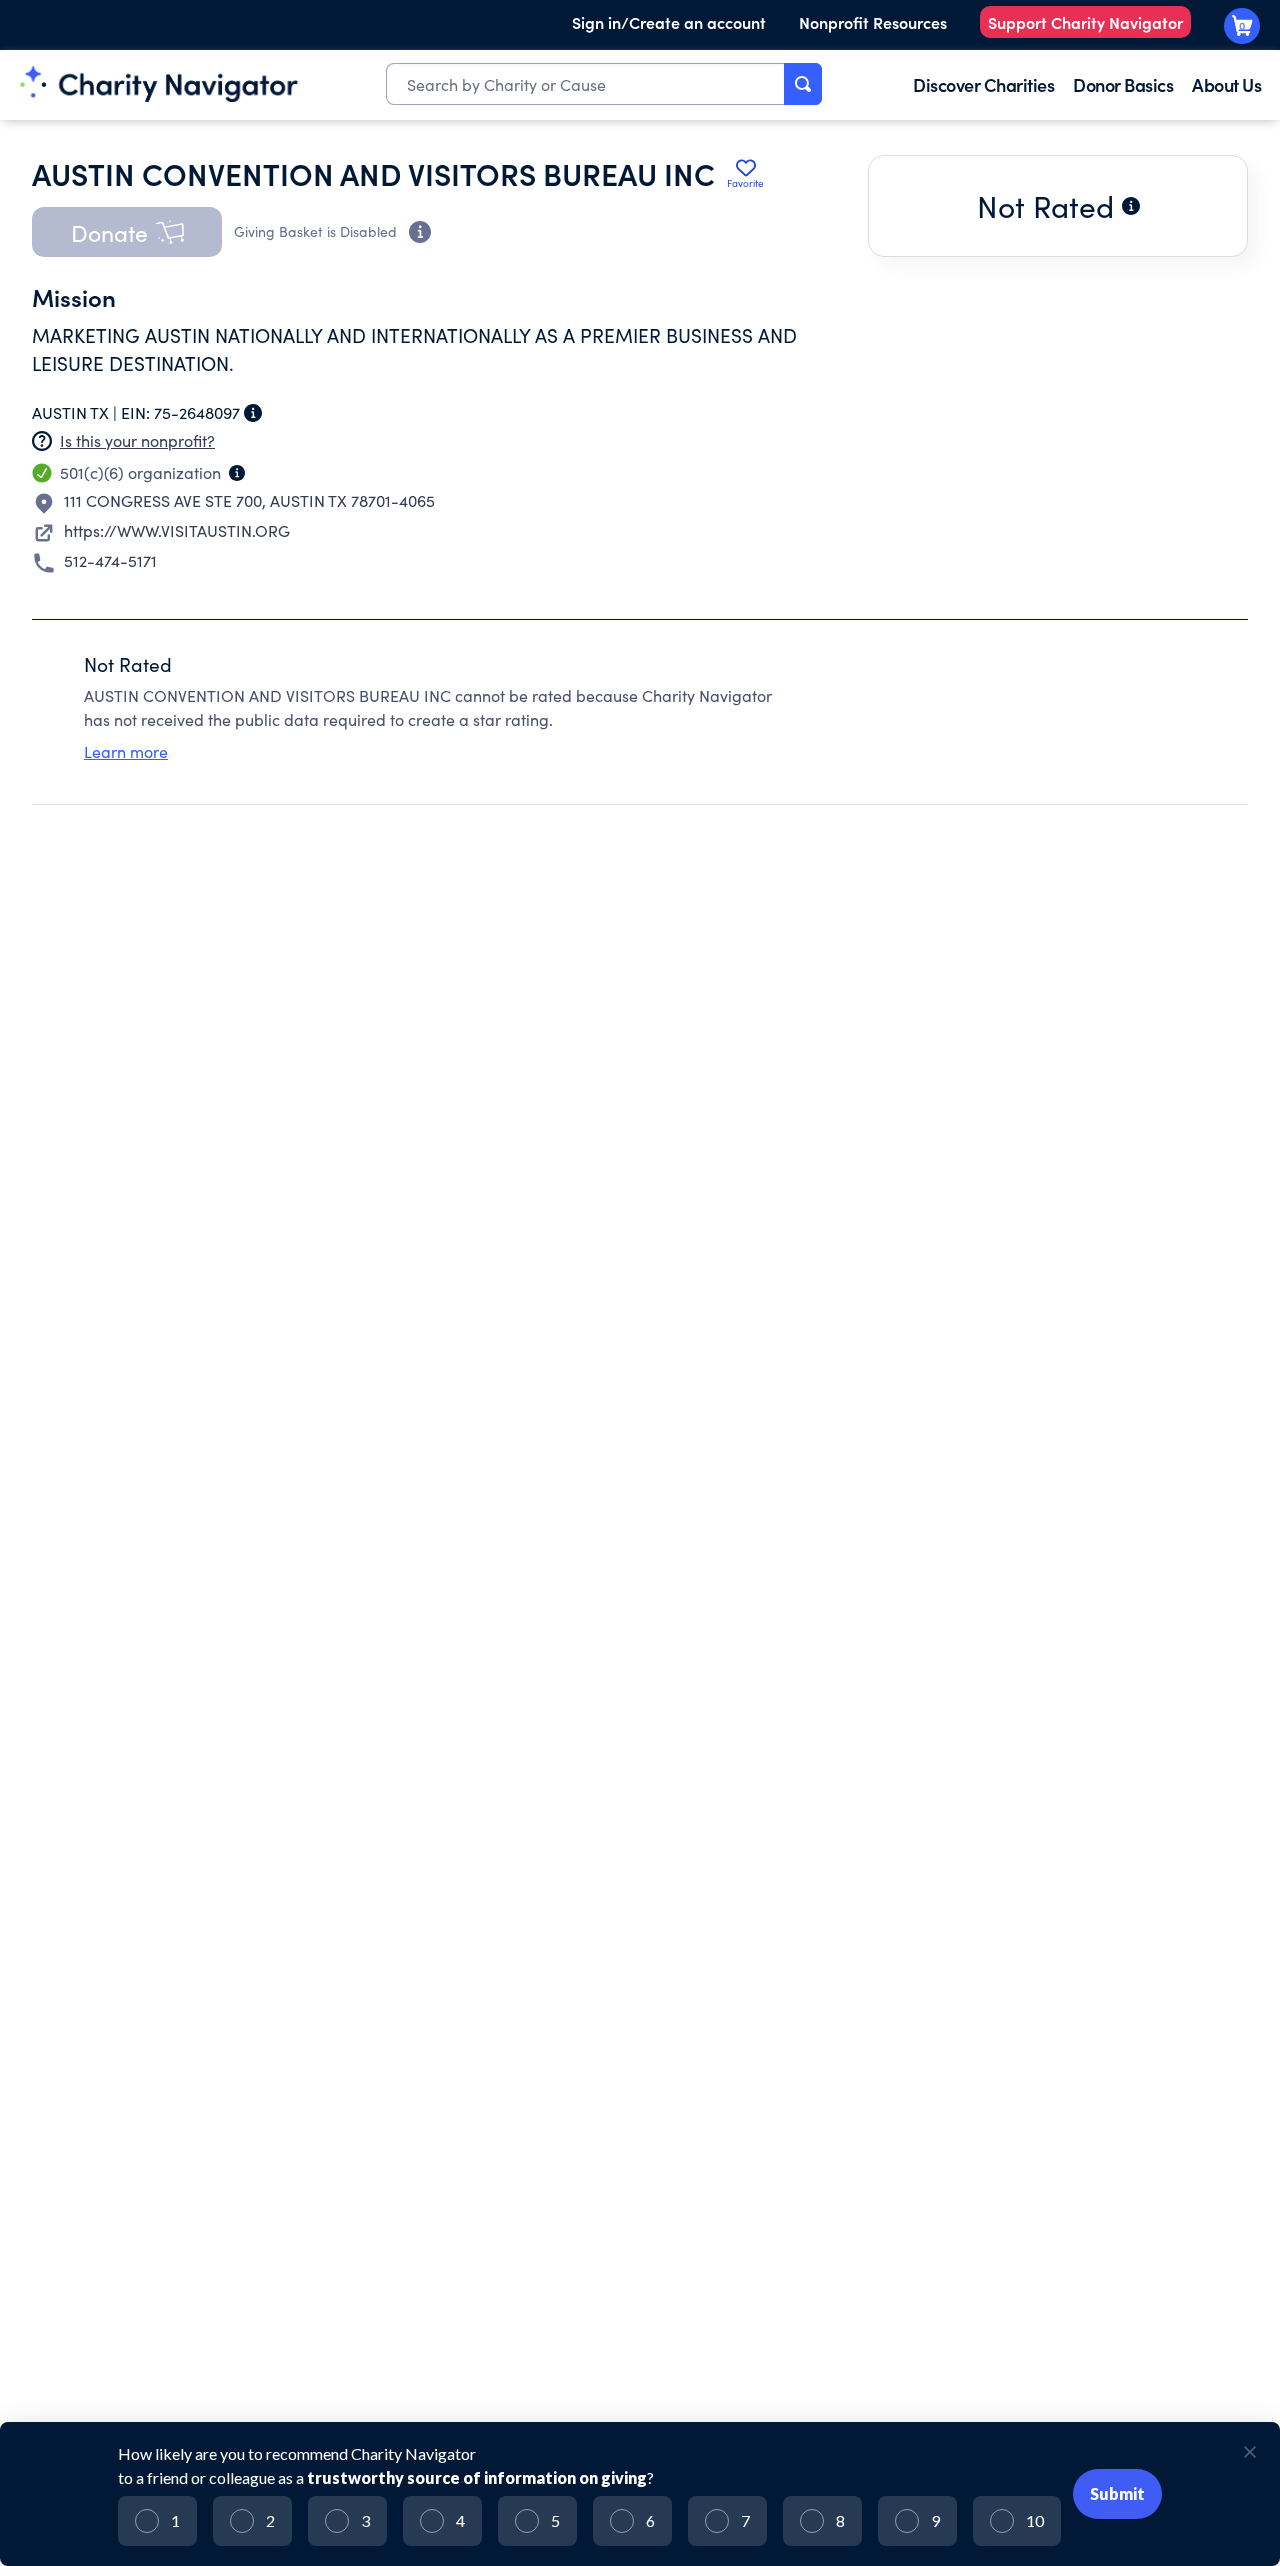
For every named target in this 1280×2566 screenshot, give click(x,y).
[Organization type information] (237, 473)
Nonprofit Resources (873, 22)
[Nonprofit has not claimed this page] (42, 441)
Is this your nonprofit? (137, 440)
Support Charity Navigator (1085, 22)
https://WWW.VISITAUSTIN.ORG (177, 530)
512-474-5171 (110, 560)
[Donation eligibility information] (420, 232)
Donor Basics (1123, 84)
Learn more (126, 751)
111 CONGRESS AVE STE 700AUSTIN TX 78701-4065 (249, 500)
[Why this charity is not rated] (1131, 206)
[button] (127, 232)
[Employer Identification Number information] (253, 413)
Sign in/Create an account (669, 22)
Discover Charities (983, 84)
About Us (1226, 84)
